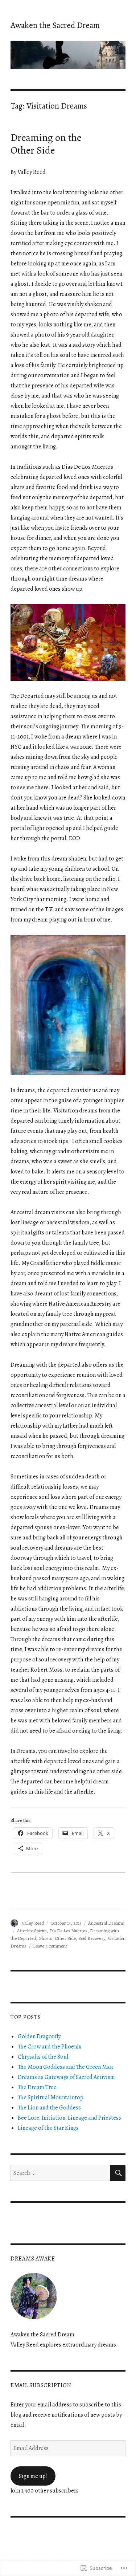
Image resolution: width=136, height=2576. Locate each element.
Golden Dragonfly (39, 2036)
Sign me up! (33, 2476)
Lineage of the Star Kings (48, 2128)
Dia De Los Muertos (68, 1931)
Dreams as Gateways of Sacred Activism (66, 2077)
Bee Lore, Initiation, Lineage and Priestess (69, 2118)
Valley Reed (33, 1923)
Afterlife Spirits (32, 1931)
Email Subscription (41, 2385)
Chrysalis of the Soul (43, 2057)
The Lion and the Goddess (49, 2108)
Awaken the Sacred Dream (55, 25)
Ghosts (45, 1938)
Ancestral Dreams (106, 1923)
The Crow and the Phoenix (50, 2047)
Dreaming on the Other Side (46, 144)
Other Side (65, 1938)
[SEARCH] (118, 2173)
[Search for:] (60, 2173)
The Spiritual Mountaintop (51, 2097)
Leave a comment (50, 1946)
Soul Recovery (92, 1938)
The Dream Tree (37, 2087)
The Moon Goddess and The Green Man (65, 2067)
